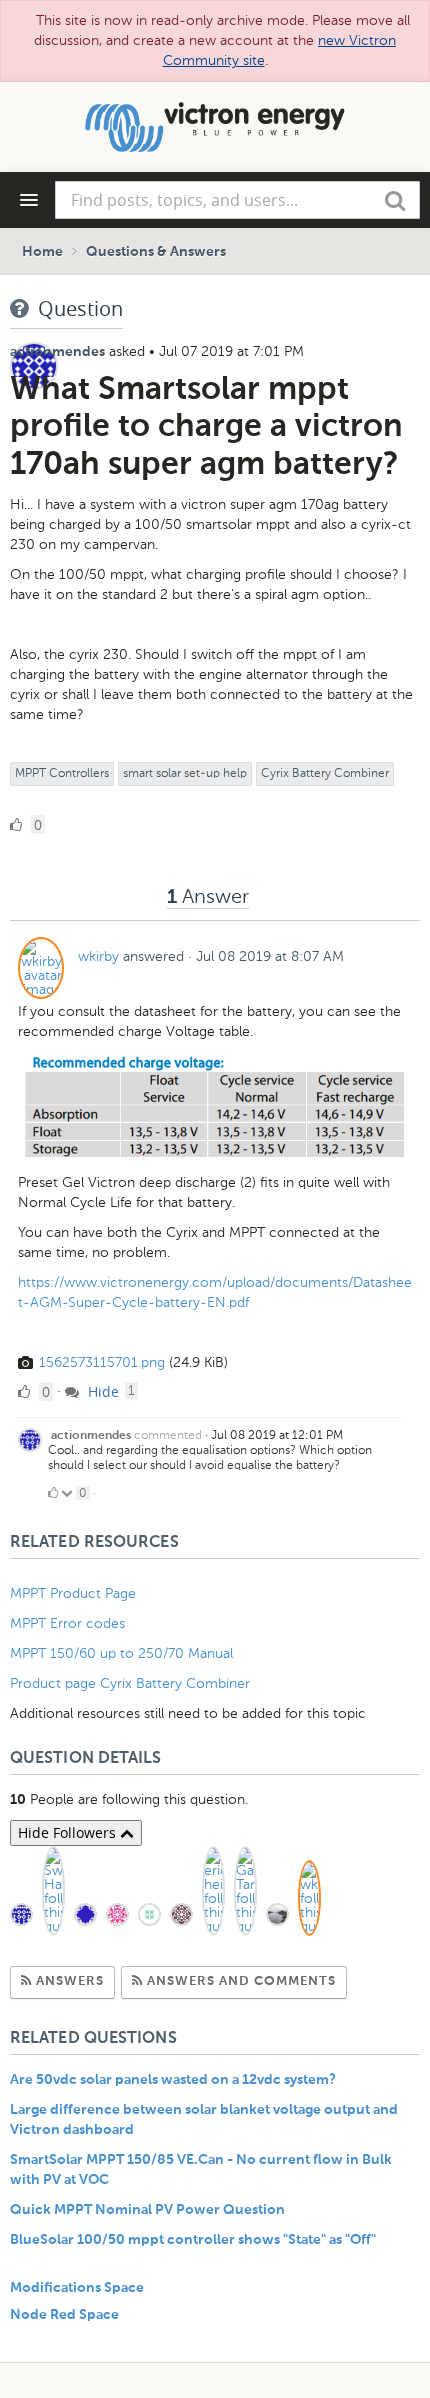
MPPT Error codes (67, 1623)
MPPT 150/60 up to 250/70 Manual (121, 1653)
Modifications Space (77, 2288)
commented (168, 1435)
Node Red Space (64, 2315)
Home (42, 252)
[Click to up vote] (53, 1493)
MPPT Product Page (73, 1593)
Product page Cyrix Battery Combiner (130, 1683)
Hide (101, 1391)
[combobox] (237, 200)
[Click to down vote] (68, 1493)
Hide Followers (69, 1832)
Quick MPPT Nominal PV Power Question (147, 2210)
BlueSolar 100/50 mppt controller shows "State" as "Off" (193, 2240)
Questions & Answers (156, 252)
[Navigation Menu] (29, 200)
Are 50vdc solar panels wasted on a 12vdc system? (173, 2080)
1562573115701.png (102, 1362)
